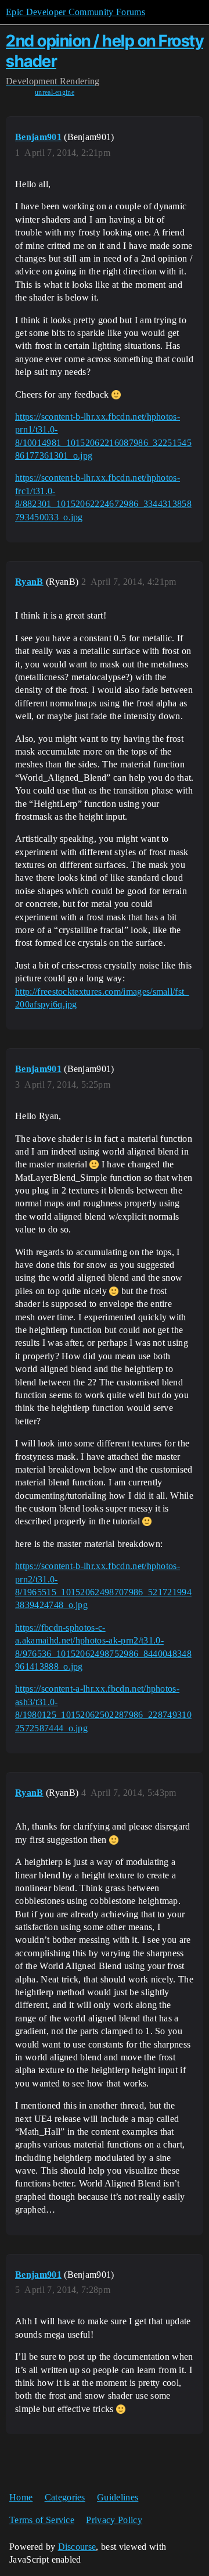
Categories (65, 2497)
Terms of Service (42, 2520)
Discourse (77, 2547)
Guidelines (118, 2497)
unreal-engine (55, 92)
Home (21, 2497)
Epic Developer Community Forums (75, 12)
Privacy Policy (114, 2520)
